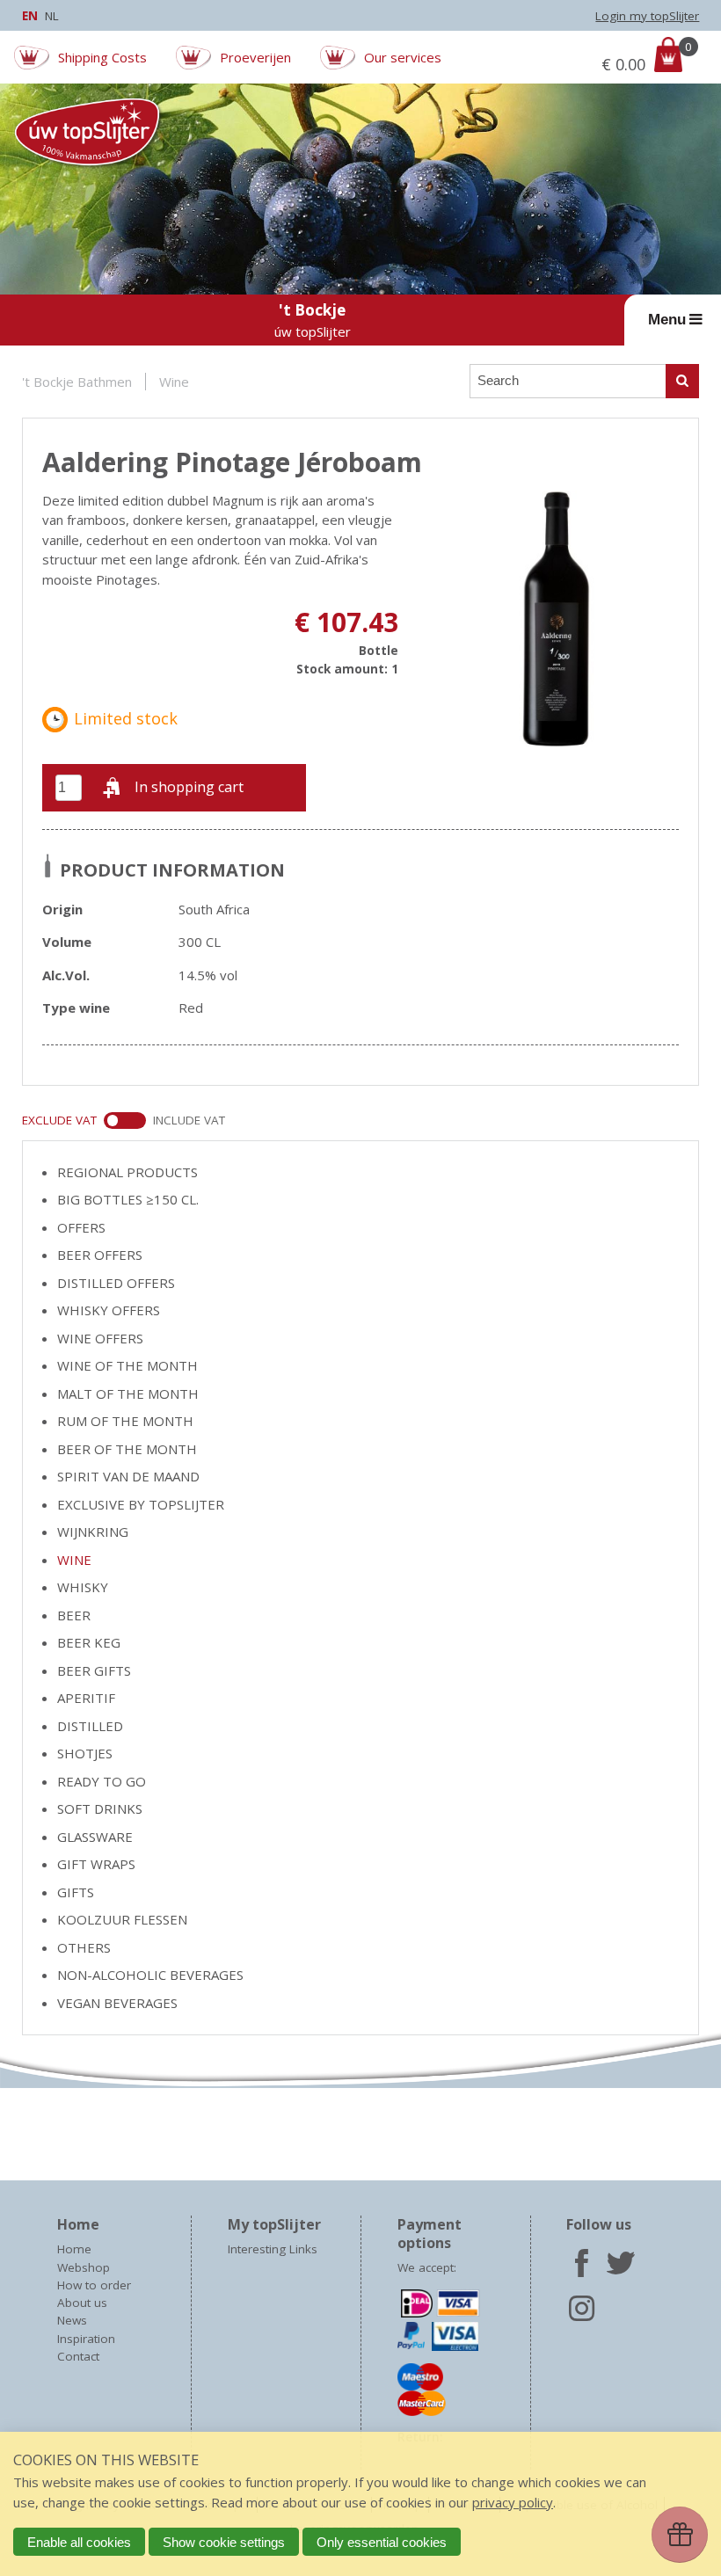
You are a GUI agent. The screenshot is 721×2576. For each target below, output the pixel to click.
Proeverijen (255, 57)
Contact (78, 2356)
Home (74, 2249)
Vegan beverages (117, 2003)
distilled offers (116, 1283)
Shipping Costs (102, 57)
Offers (81, 1227)
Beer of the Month (127, 1449)
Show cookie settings (224, 2542)
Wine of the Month (127, 1365)
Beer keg (89, 1642)
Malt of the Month (128, 1394)
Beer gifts (94, 1670)
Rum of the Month (125, 1421)
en (30, 16)
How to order (94, 2285)
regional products (127, 1172)
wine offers (100, 1338)
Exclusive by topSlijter (141, 1504)
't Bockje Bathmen (77, 382)
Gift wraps (96, 1864)
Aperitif (86, 1698)
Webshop (84, 2267)
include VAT (189, 1120)
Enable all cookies (79, 2542)
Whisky (83, 1587)
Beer (74, 1615)
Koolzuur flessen (122, 1919)
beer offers (100, 1255)
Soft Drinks (100, 1808)
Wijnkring (93, 1532)
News (72, 2320)
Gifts (76, 1892)
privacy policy (513, 2502)
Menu (667, 319)
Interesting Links (273, 2249)
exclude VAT (59, 1120)
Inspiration (86, 2339)
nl (52, 16)
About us (82, 2303)
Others (84, 1947)
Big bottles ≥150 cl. (128, 1199)
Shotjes (85, 1753)
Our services (403, 57)
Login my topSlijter (647, 16)
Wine (174, 382)
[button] (174, 788)
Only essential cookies (382, 2542)
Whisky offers (109, 1310)
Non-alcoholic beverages (150, 1975)
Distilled (90, 1726)
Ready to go (102, 1781)
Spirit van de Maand (128, 1476)
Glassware (95, 1837)
